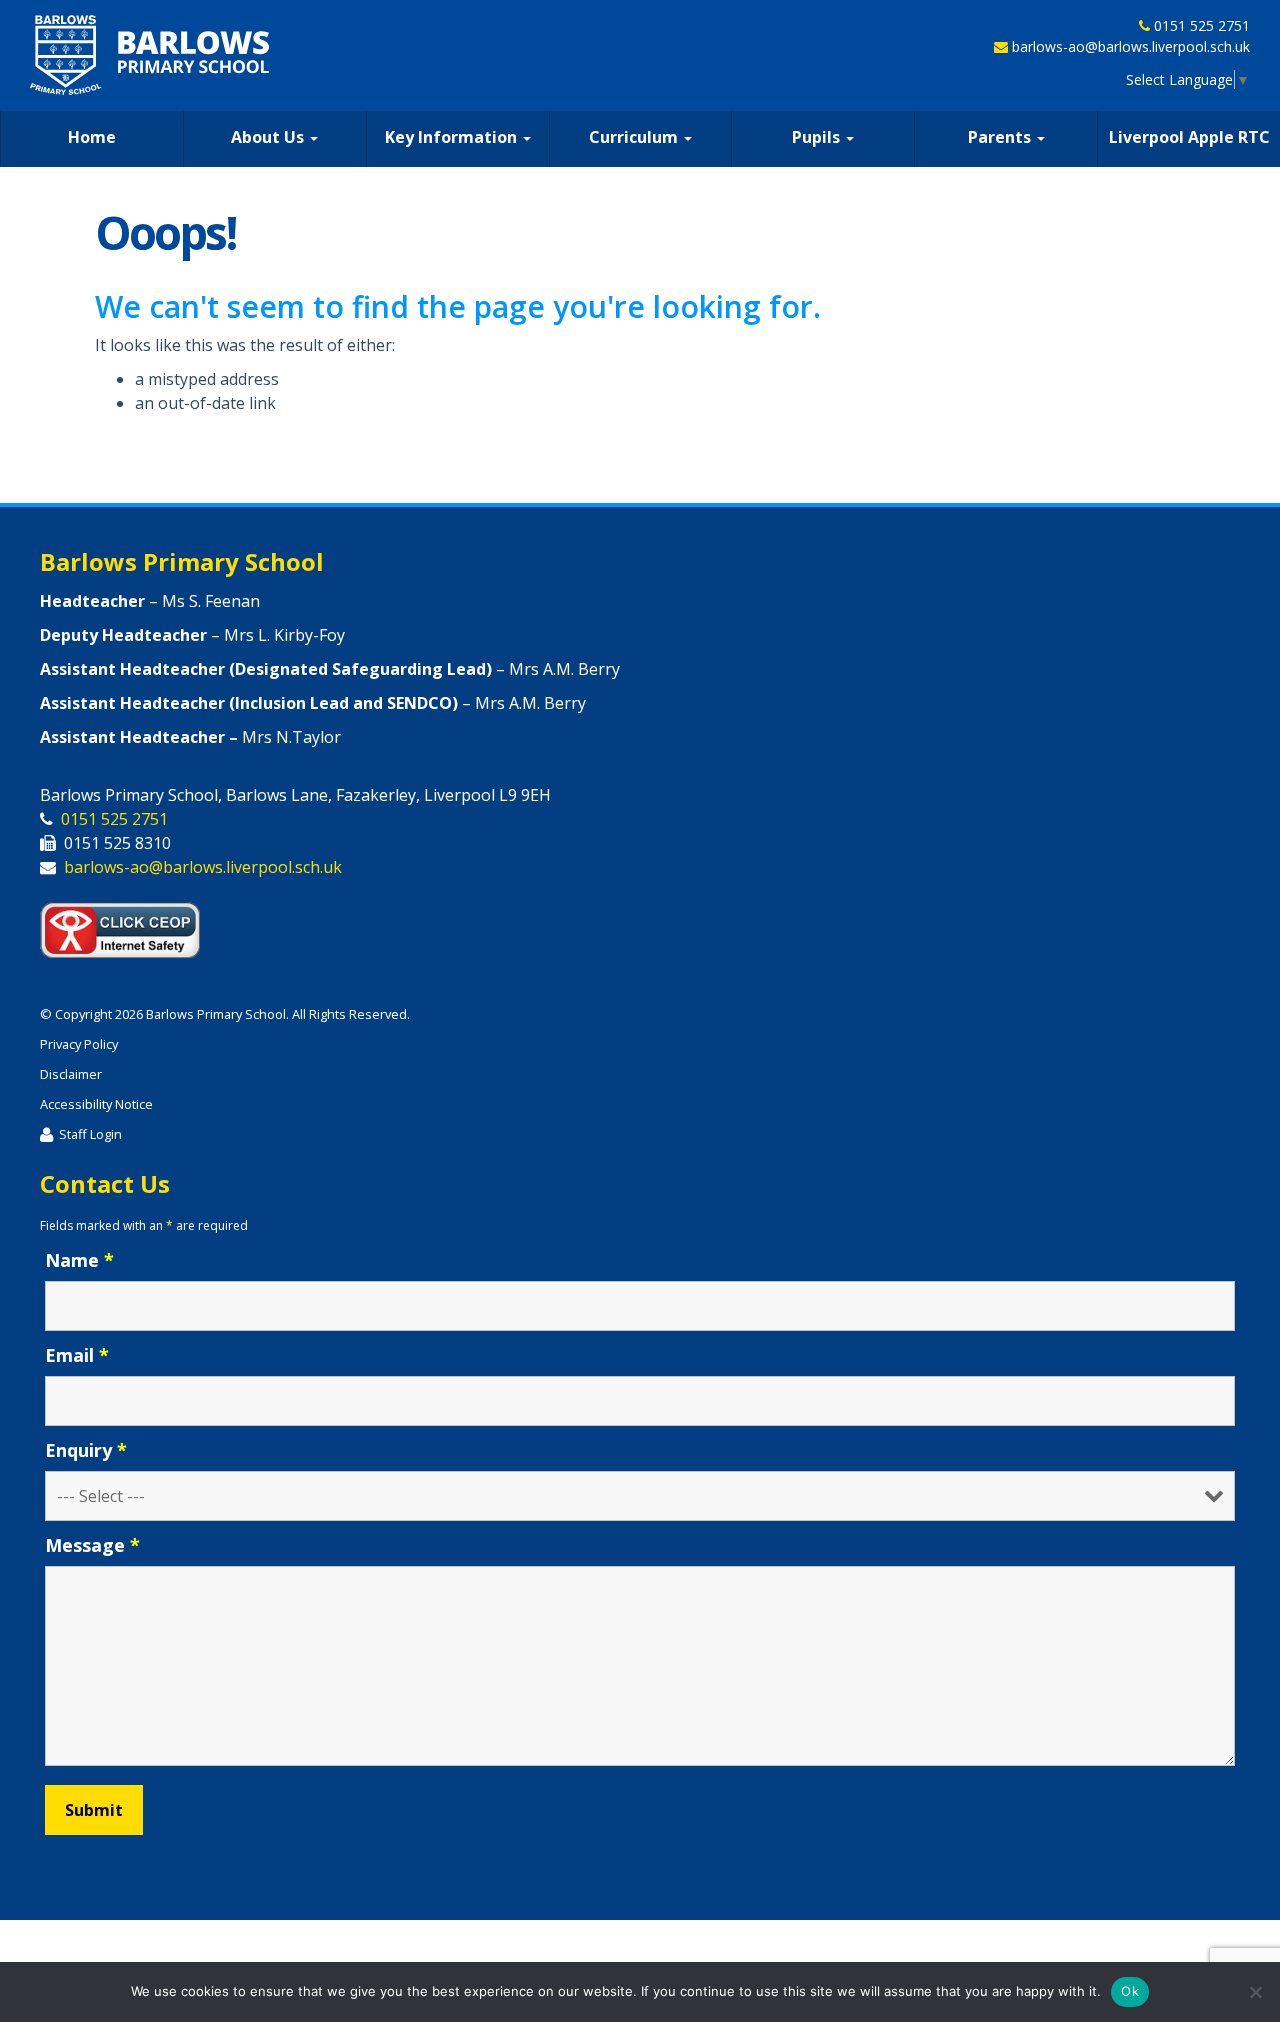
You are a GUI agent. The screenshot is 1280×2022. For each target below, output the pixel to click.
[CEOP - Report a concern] (130, 925)
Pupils (818, 137)
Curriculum (635, 137)
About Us (269, 137)
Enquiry (86, 1450)
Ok (1130, 1991)
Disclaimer (71, 1074)
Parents (1001, 137)
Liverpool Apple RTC (1189, 137)
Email (77, 1355)
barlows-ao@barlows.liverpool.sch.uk (1131, 46)
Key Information (453, 137)
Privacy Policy (79, 1044)
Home (92, 137)
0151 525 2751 (1202, 25)
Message (92, 1545)
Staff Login (90, 1134)
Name (79, 1260)
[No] (1255, 1992)
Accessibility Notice (96, 1104)
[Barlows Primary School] (149, 55)
